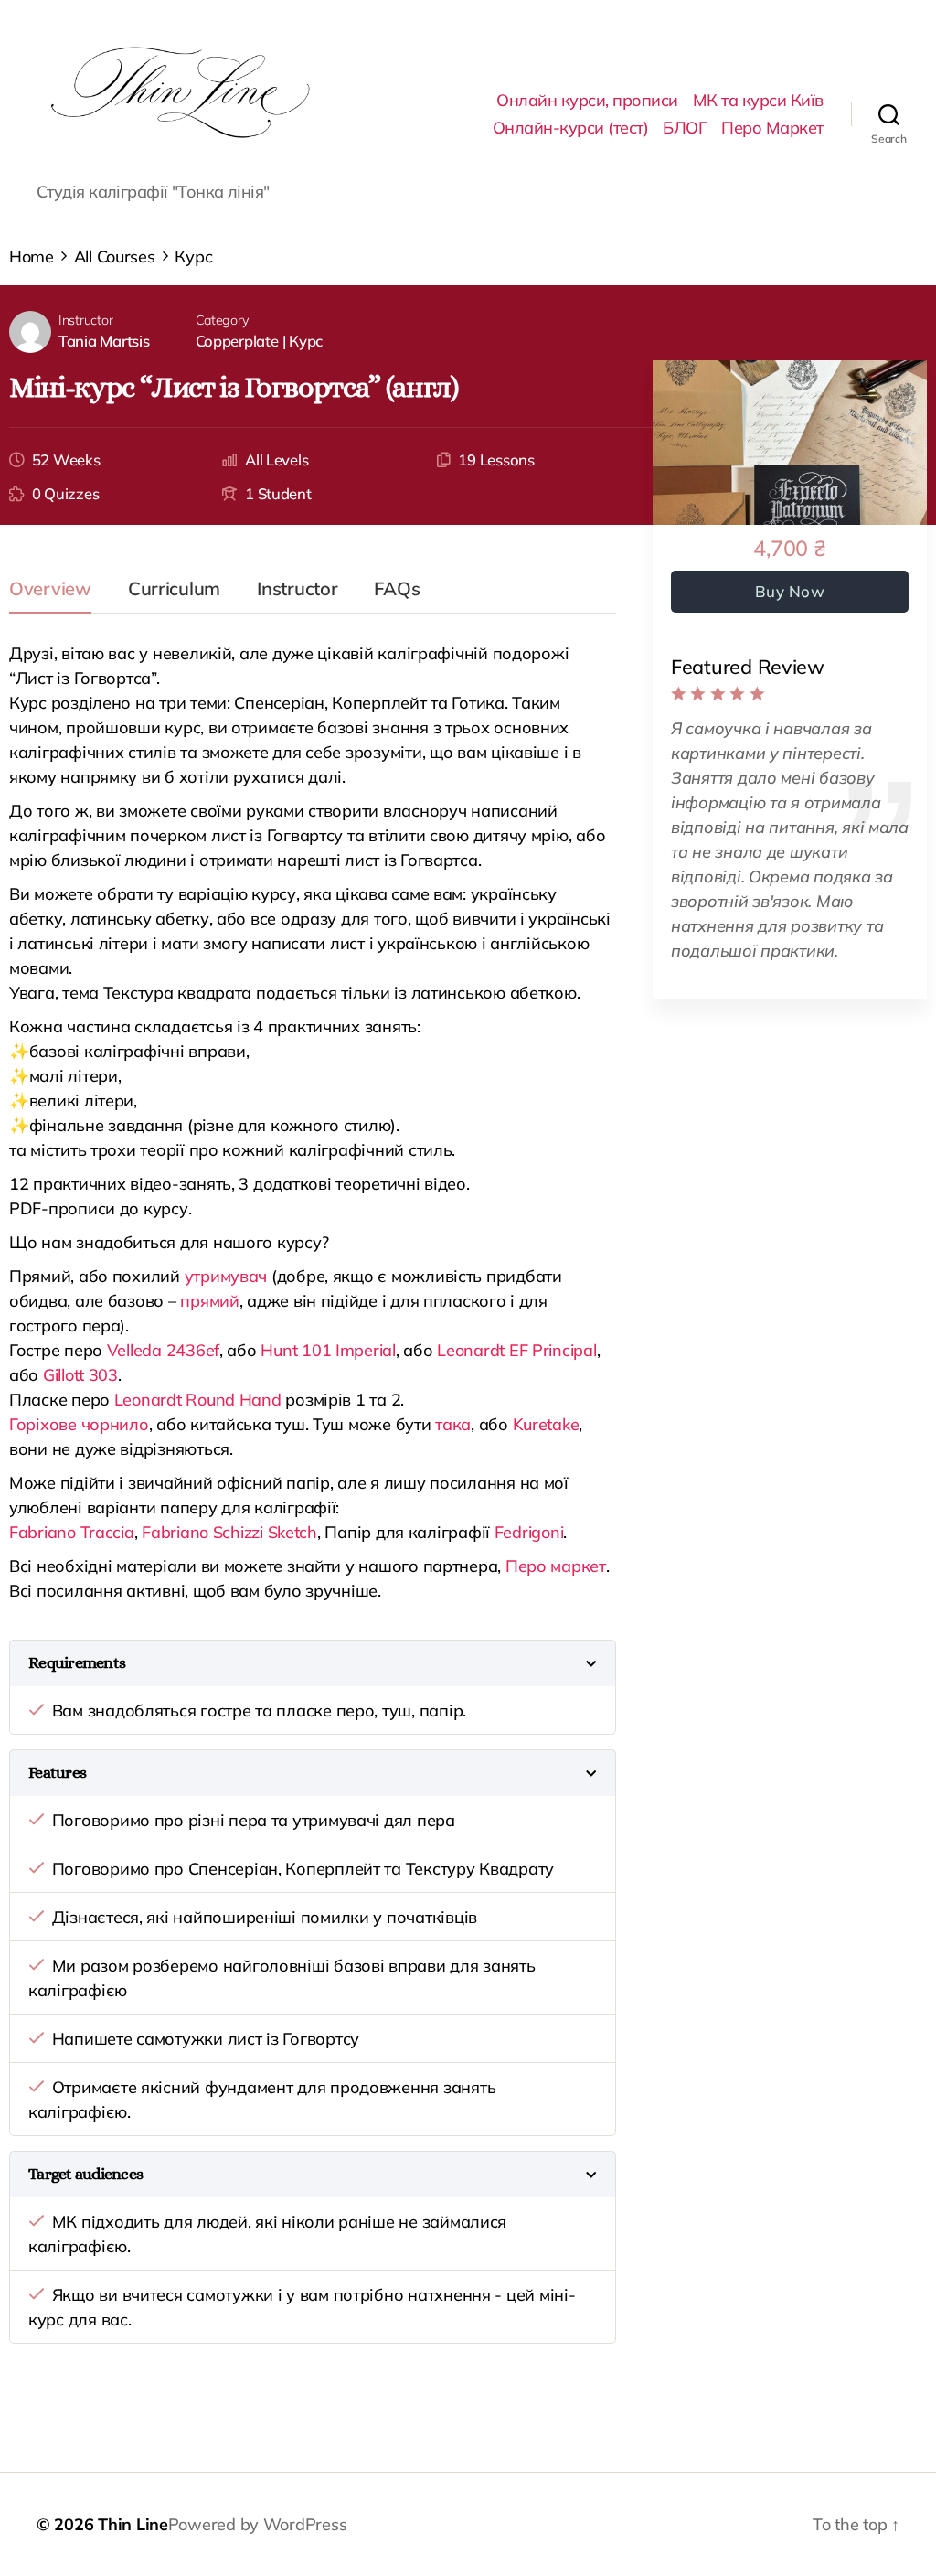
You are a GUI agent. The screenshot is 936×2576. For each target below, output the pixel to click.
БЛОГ (685, 128)
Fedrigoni (529, 1532)
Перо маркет (556, 1566)
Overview (50, 590)
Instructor (85, 320)
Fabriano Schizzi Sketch (229, 1532)
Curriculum (174, 590)
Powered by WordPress (258, 2524)
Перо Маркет (772, 128)
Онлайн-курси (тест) (571, 128)
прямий (209, 1301)
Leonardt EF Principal (516, 1350)
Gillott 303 (80, 1375)
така (453, 1424)
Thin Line (133, 2524)
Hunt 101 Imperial (328, 1350)
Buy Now (790, 591)
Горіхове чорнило (79, 1424)
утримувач (226, 1276)
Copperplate (237, 341)
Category (223, 320)
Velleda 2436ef (163, 1350)
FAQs (397, 590)
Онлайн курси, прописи (587, 101)
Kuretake (546, 1424)
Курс (306, 341)
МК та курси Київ (758, 101)
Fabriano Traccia (72, 1532)
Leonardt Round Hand (198, 1400)
